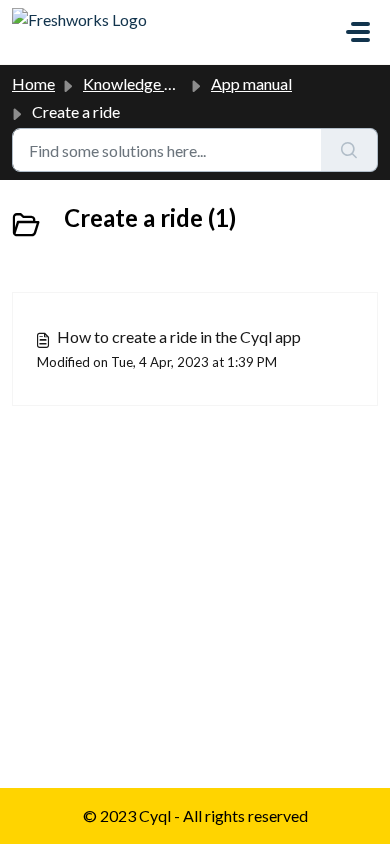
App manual (251, 83)
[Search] (349, 150)
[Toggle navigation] (358, 32)
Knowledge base (140, 83)
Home (33, 83)
